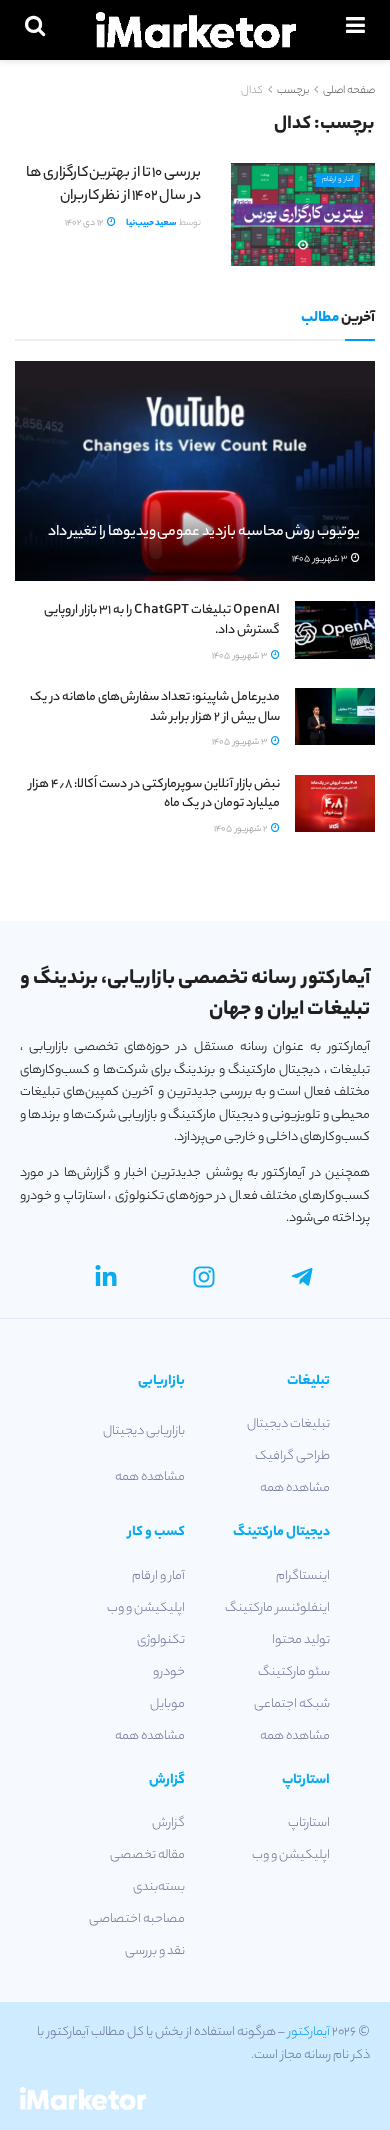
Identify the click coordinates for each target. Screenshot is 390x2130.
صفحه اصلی (349, 91)
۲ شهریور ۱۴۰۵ (241, 829)
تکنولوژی (161, 1640)
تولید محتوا (301, 1640)
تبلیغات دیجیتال (288, 1424)
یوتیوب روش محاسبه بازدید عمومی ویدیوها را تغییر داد (204, 533)
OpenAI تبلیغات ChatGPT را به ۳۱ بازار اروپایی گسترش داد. (162, 620)
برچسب (293, 91)
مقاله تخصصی (147, 1855)
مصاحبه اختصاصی (137, 1919)
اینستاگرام (303, 1576)
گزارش (168, 1823)
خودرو (169, 1672)
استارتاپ (309, 1823)
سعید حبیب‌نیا (151, 223)
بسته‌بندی (159, 1887)
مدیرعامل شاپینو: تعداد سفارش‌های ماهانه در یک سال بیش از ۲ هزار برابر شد (155, 707)
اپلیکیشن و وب (146, 1608)
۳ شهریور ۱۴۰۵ (320, 559)
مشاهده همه (295, 1488)
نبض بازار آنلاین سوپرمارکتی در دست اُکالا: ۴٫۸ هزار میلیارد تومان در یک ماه (154, 794)
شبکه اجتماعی (292, 1704)
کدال (252, 91)
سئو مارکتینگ (294, 1672)
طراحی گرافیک (292, 1456)
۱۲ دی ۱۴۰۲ (85, 223)
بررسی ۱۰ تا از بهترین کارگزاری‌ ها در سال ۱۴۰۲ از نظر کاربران (113, 185)
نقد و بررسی (155, 1951)
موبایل (167, 1704)
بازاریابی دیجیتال (144, 1431)
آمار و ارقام (338, 180)
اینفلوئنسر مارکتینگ (277, 1608)
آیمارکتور (309, 2032)
